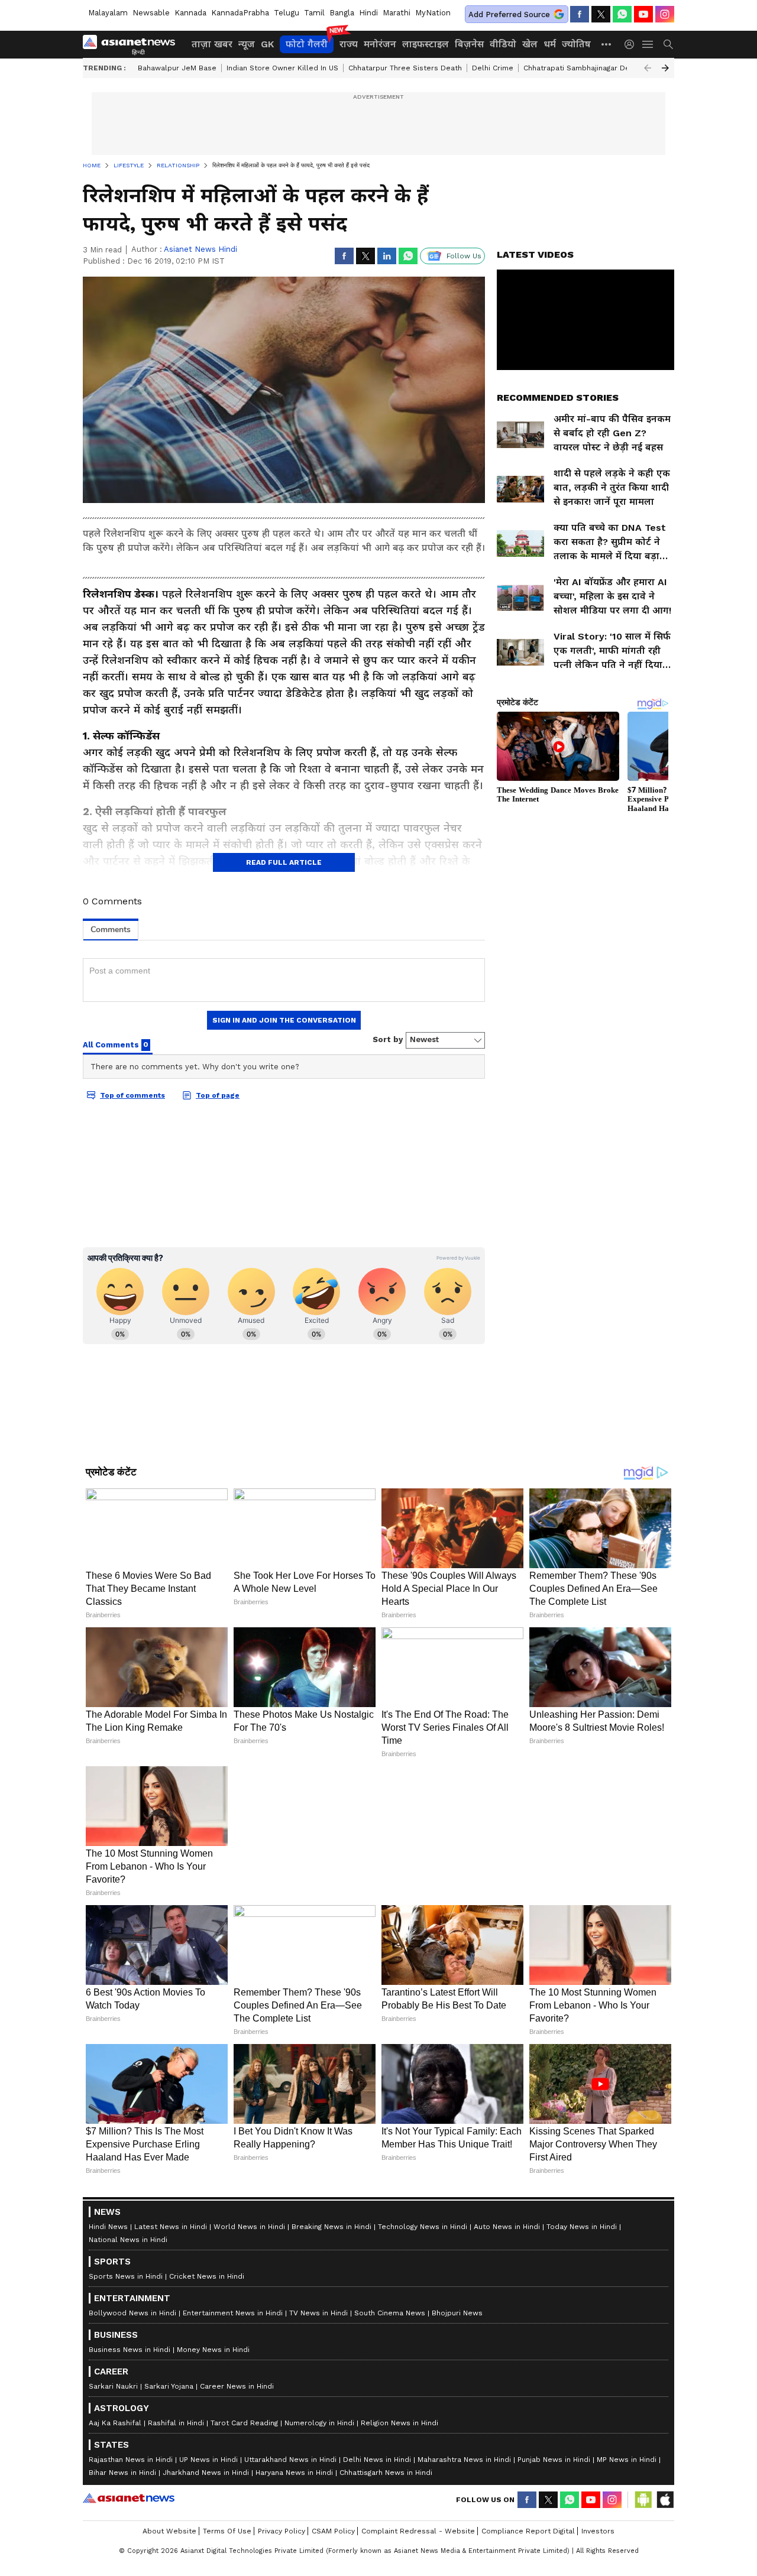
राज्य (349, 44)
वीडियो (503, 44)
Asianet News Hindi (200, 249)
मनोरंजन (380, 44)
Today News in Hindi (582, 2504)
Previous (648, 68)
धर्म (550, 44)
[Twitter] (601, 14)
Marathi (397, 13)
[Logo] (133, 44)
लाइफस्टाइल (426, 44)
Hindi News (108, 2504)
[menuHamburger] (648, 44)
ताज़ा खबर (212, 44)
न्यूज (247, 44)
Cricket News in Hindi (207, 2554)
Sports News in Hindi (126, 2554)
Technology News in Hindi (423, 2504)
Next (665, 68)
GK (267, 44)
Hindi (368, 13)
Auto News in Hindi (507, 2504)
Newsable (151, 13)
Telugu (287, 13)
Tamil (314, 13)
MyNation (433, 13)
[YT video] (643, 14)
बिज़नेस (469, 44)
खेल (530, 44)
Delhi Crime (493, 68)
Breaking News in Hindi (331, 2504)
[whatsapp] (622, 14)
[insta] (665, 14)
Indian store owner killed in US (282, 68)
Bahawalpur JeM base (177, 68)
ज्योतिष (576, 44)
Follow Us (464, 256)
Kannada (190, 13)
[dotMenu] (607, 44)
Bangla (342, 13)
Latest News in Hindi (171, 2504)
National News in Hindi (128, 2517)
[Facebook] (580, 14)
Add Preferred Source (509, 14)
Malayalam (108, 13)
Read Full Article (284, 862)
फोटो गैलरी (307, 44)
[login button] (632, 44)
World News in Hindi (249, 2504)
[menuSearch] (668, 44)
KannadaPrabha (240, 13)
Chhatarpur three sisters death (405, 68)
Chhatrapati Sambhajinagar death (582, 68)
